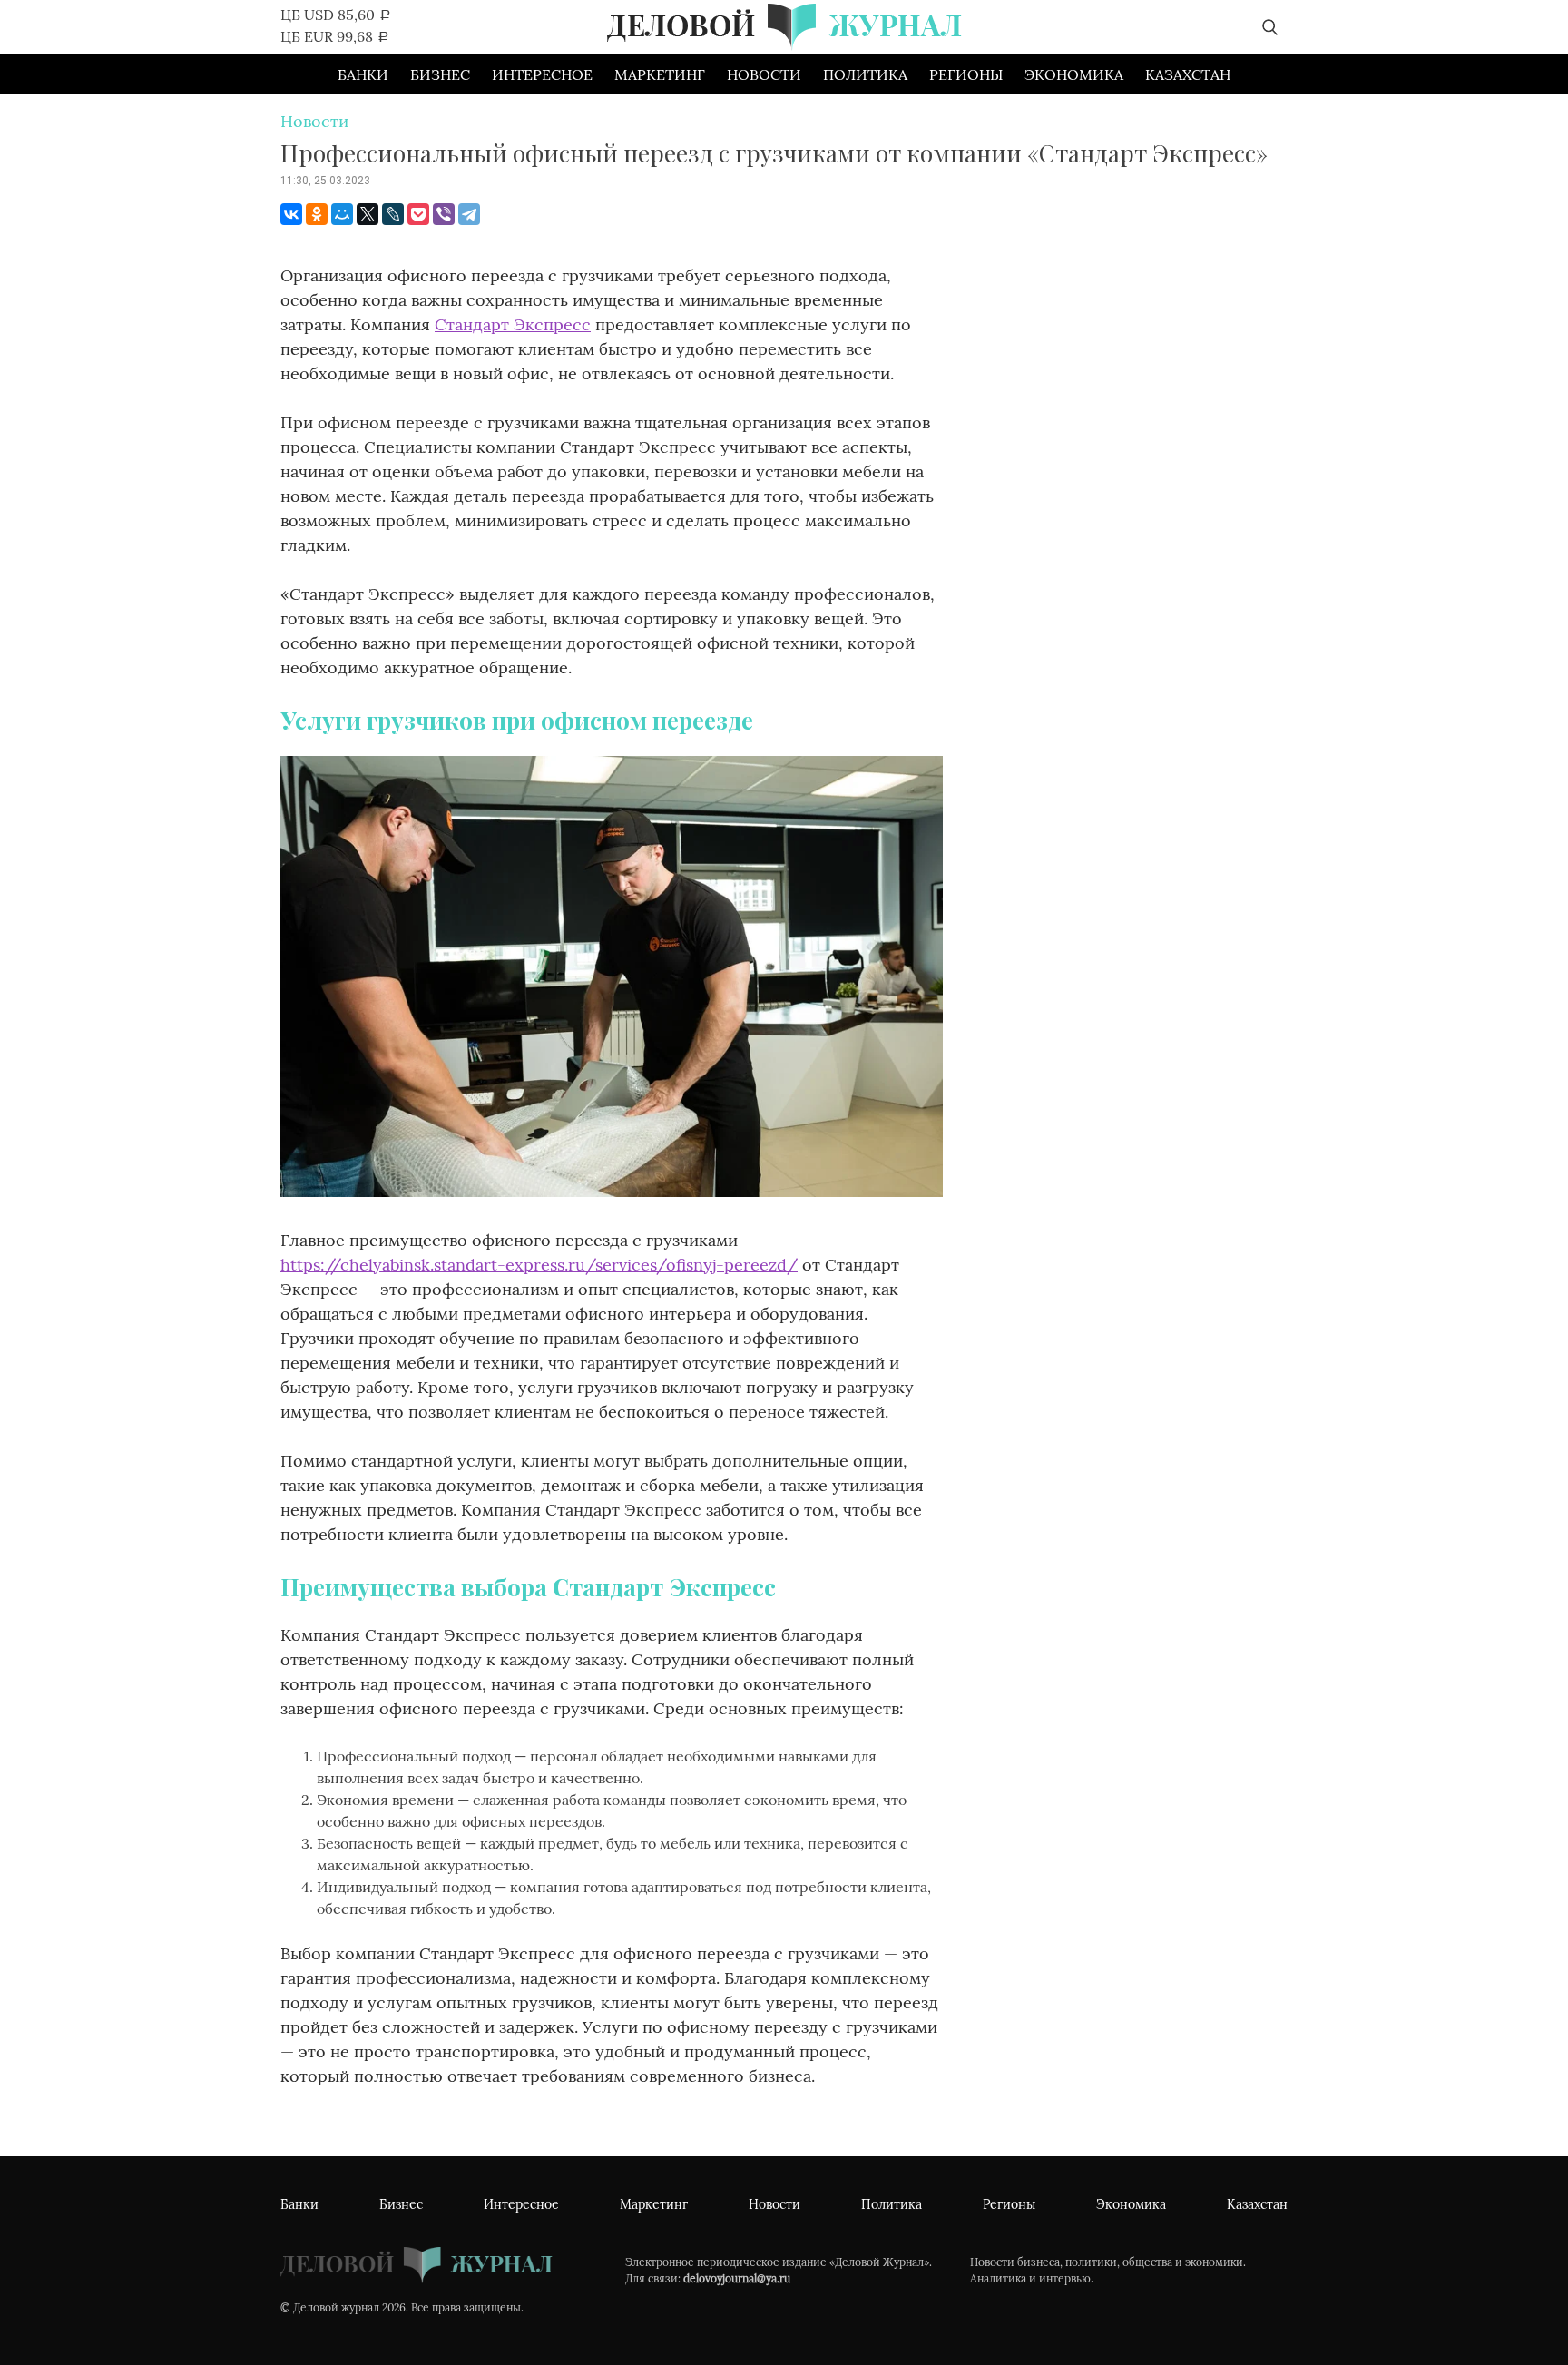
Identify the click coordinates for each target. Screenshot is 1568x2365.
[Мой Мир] (342, 214)
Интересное (542, 74)
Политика (865, 74)
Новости (764, 74)
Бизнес (440, 74)
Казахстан (1188, 74)
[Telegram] (469, 214)
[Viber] (444, 214)
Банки (363, 74)
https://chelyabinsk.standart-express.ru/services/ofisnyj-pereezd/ (539, 1265)
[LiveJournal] (393, 214)
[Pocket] (418, 214)
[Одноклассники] (317, 214)
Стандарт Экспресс (513, 324)
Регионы (966, 74)
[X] (367, 214)
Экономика (1074, 74)
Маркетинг (660, 74)
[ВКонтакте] (291, 214)
